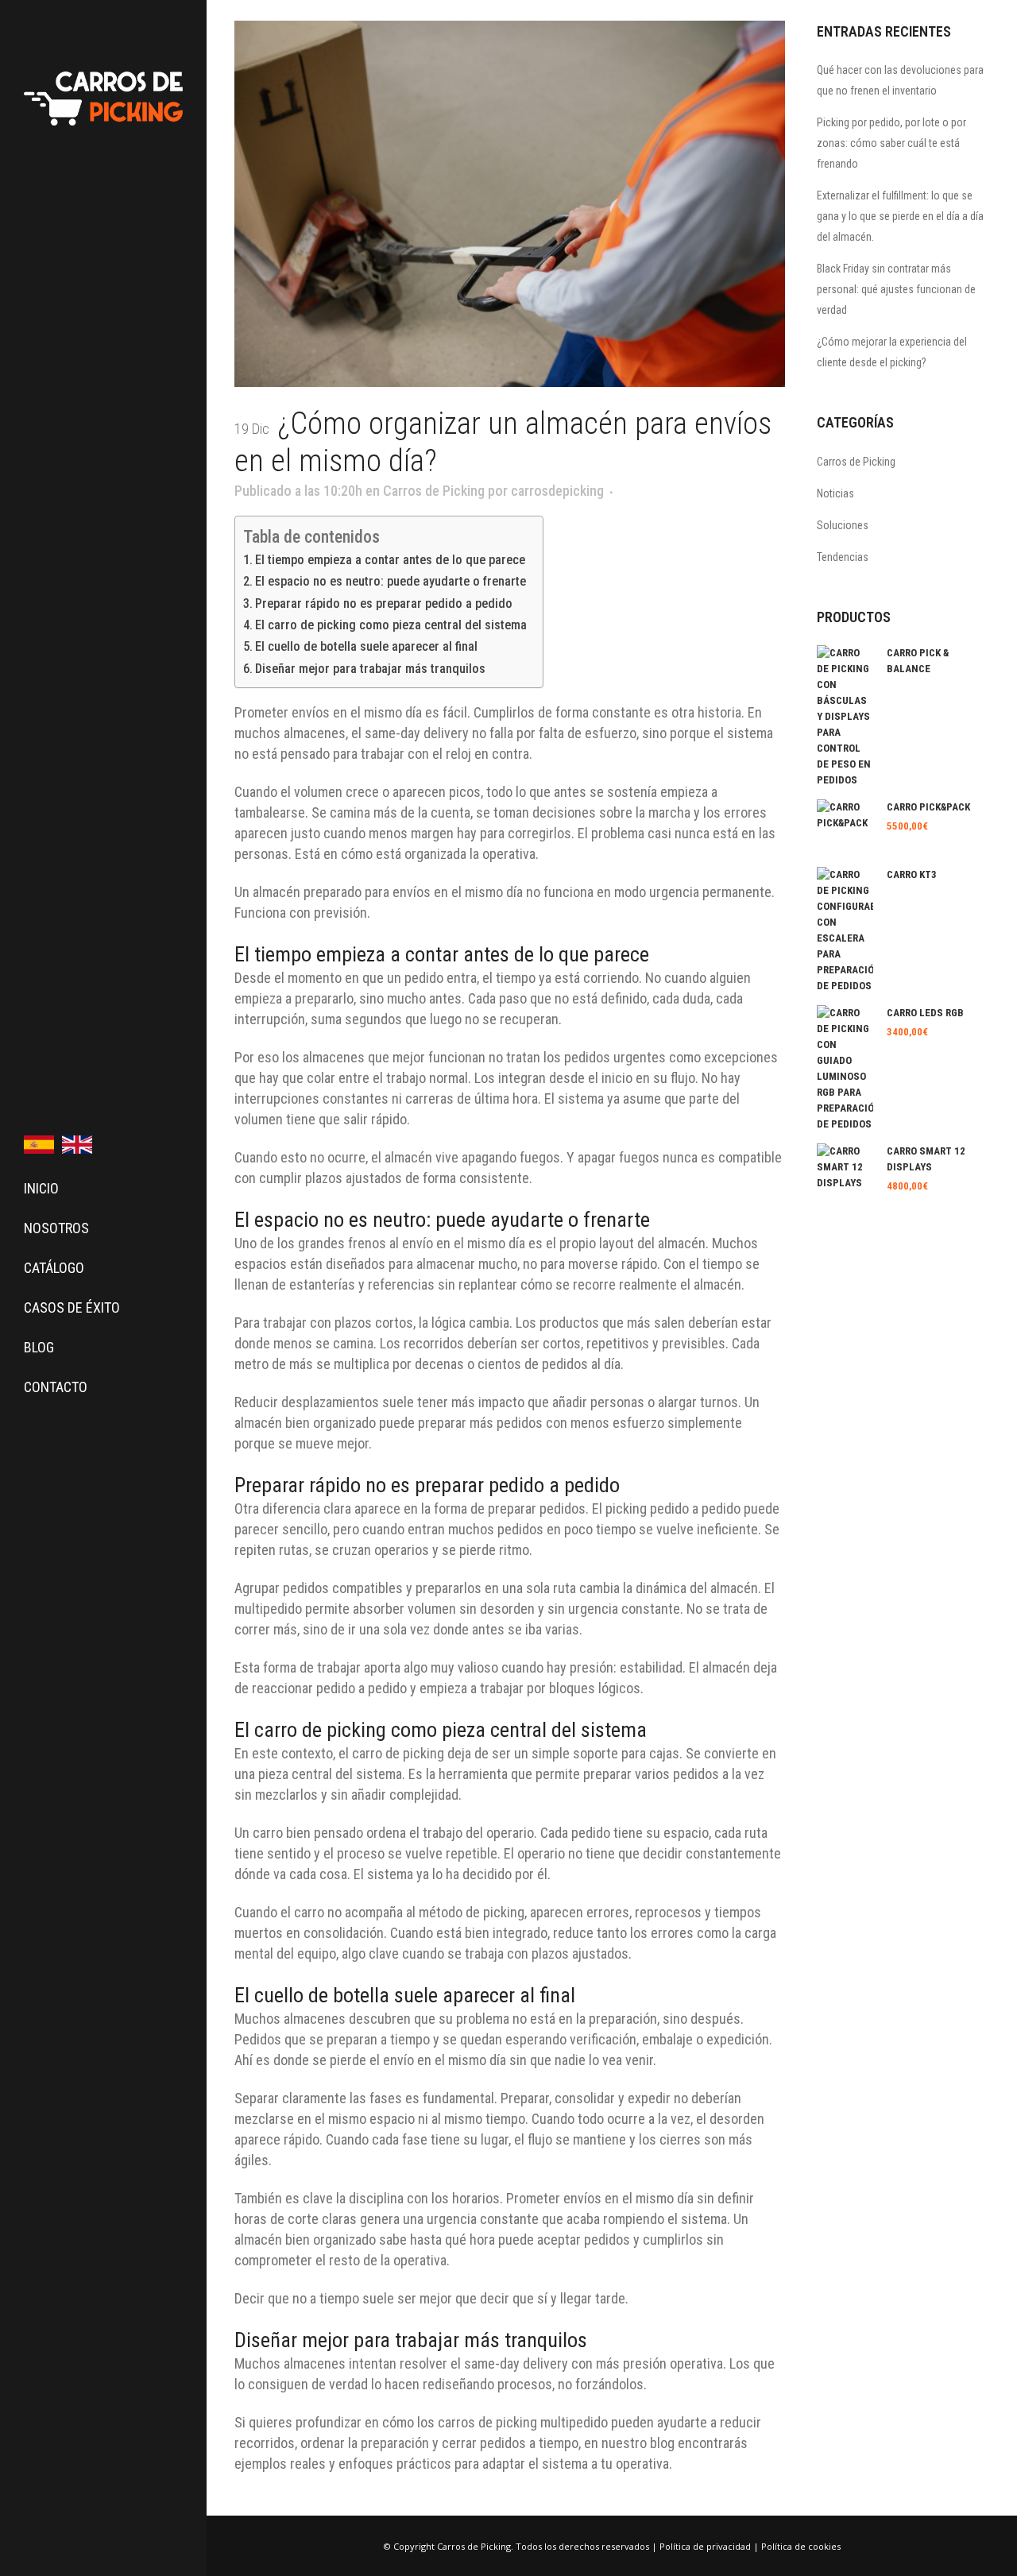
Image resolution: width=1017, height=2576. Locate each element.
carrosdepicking (557, 491)
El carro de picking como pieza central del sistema (391, 625)
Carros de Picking (434, 491)
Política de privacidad (705, 2546)
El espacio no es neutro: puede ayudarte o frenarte (391, 581)
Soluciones (843, 525)
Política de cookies (801, 2546)
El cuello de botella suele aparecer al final (366, 646)
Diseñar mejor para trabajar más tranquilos (370, 669)
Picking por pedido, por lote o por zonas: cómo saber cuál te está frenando (891, 143)
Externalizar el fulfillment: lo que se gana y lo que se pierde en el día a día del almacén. (900, 216)
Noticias (835, 493)
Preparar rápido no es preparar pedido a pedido (384, 603)
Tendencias (843, 557)
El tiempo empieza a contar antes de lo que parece (390, 560)
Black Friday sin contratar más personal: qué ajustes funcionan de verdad (896, 289)
